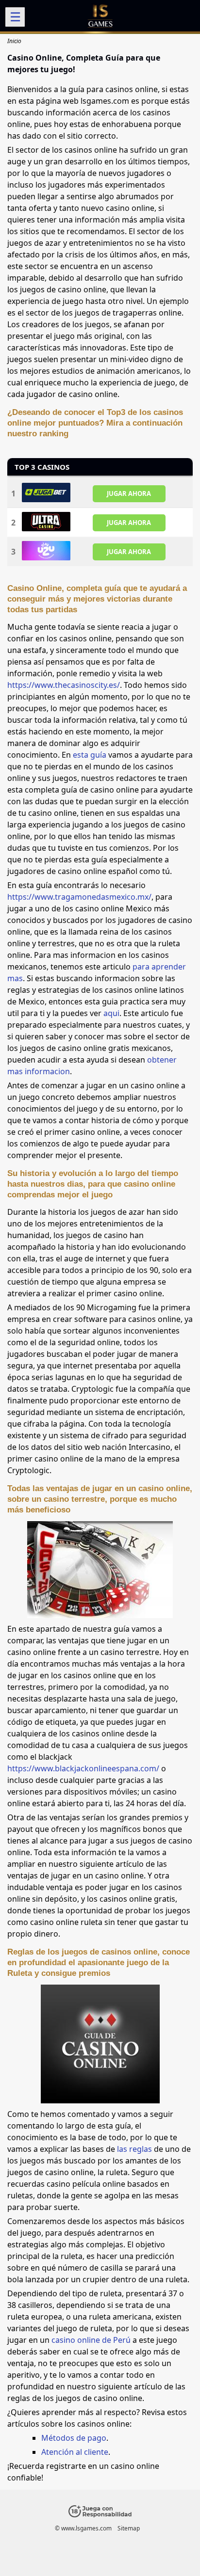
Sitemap (129, 2528)
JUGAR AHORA (129, 493)
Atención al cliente (75, 2452)
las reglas (134, 2149)
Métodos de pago (74, 2438)
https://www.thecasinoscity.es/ (64, 685)
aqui (111, 1013)
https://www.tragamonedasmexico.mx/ (79, 897)
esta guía (90, 755)
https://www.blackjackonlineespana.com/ (83, 1768)
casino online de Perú (91, 2340)
